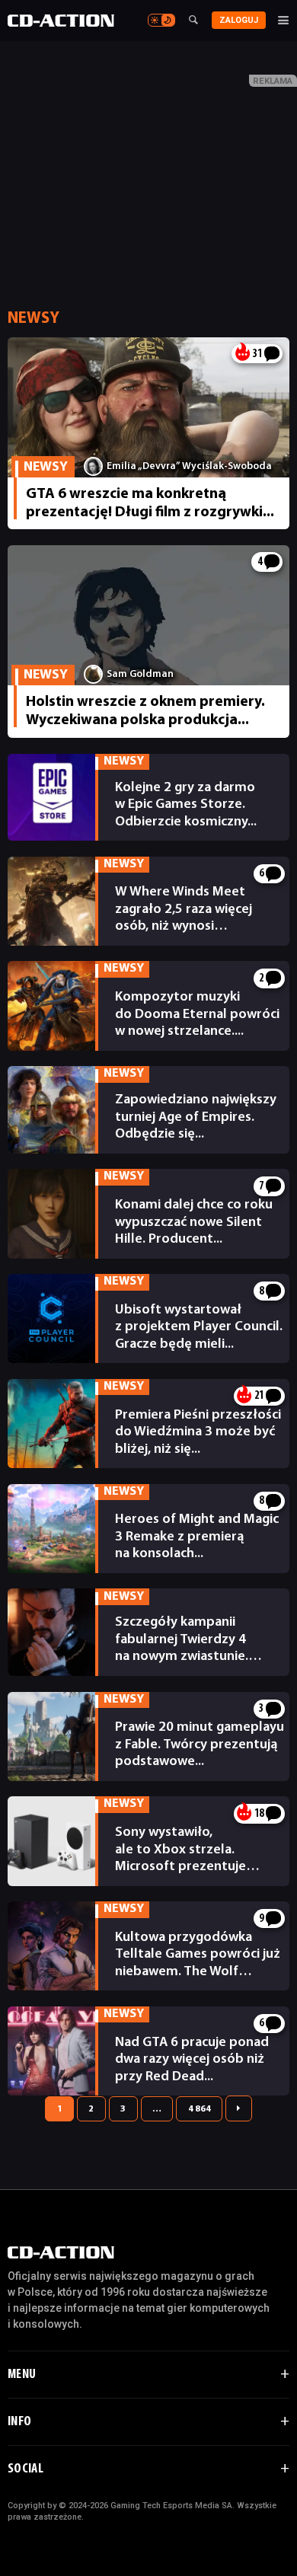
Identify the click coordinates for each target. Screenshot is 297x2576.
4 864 (200, 2109)
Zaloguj (239, 20)
